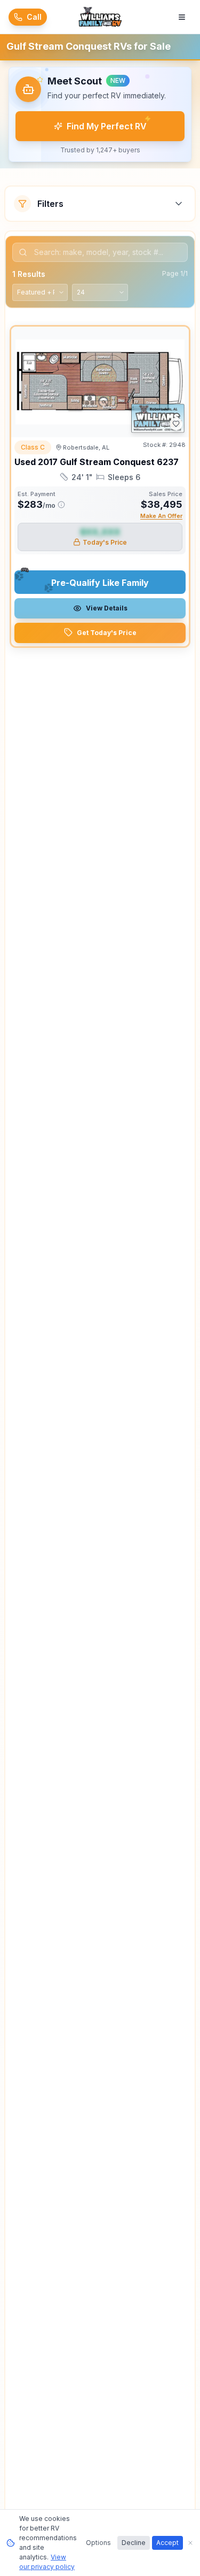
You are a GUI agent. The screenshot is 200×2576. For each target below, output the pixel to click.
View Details (107, 608)
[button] (100, 114)
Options (98, 2543)
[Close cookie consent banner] (190, 2543)
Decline (134, 2543)
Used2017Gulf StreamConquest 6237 (97, 462)
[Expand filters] (179, 204)
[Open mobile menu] (182, 17)
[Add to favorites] (176, 424)
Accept (167, 2543)
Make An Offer (161, 516)
